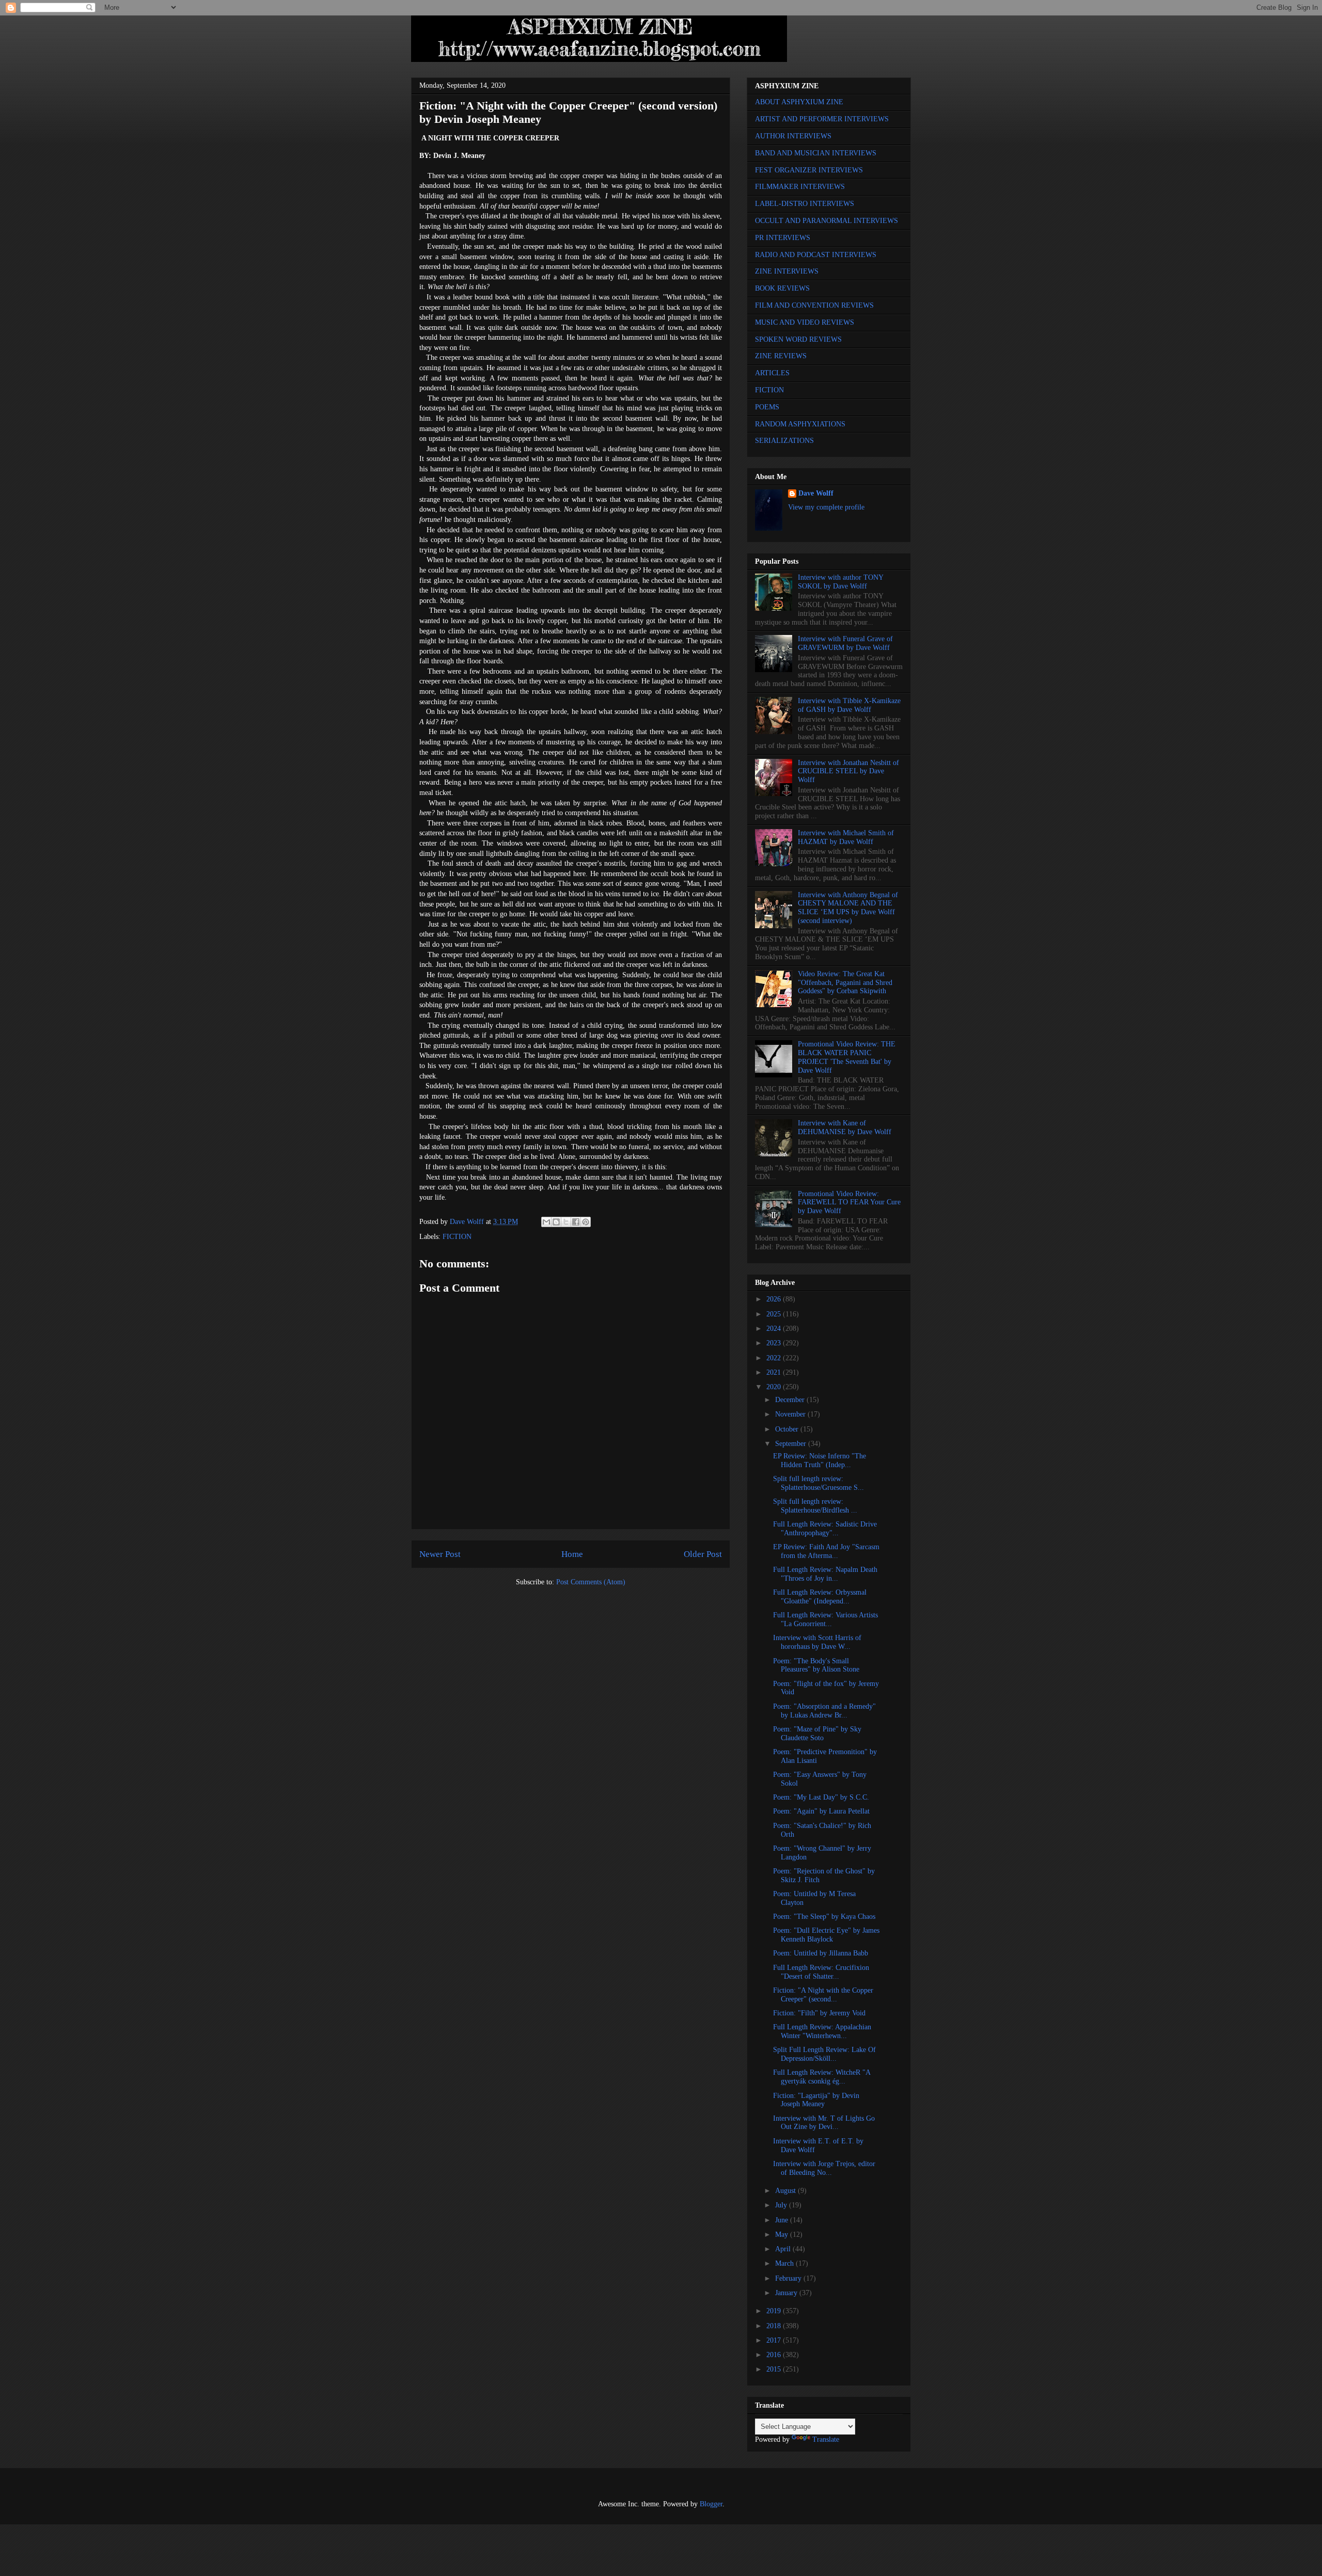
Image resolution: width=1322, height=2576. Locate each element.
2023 (775, 1343)
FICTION (457, 1237)
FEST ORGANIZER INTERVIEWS (809, 170)
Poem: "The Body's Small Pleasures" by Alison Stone (816, 1665)
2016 (775, 2355)
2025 (775, 1314)
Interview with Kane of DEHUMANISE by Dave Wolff (845, 1127)
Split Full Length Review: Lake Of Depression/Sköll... (824, 2054)
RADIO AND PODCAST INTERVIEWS (816, 255)
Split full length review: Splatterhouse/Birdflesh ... (815, 1506)
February (789, 2278)
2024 (775, 1329)
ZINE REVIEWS (781, 356)
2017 (775, 2340)
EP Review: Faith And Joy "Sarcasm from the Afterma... (826, 1551)
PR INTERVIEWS (783, 238)
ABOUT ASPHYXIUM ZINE (799, 102)
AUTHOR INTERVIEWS (793, 136)
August (786, 2191)
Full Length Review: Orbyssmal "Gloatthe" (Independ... (820, 1597)
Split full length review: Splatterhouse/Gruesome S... (819, 1483)
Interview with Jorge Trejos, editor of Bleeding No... (824, 2168)
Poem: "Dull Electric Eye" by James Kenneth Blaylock (826, 1935)
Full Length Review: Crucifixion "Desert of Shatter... (821, 1972)
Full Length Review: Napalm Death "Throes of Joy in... (825, 1574)
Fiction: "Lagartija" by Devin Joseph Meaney (816, 2100)
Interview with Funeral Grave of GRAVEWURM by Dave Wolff (845, 643)
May (783, 2235)
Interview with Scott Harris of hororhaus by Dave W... (817, 1642)
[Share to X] (566, 1222)
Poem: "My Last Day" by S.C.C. (821, 1797)
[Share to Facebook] (576, 1222)
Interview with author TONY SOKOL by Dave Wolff (840, 582)
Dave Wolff (816, 493)
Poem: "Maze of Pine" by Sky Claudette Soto (817, 1734)
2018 (775, 2326)
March (785, 2263)
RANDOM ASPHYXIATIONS (800, 424)
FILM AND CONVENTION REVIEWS (814, 305)
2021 (775, 1372)
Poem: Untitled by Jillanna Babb (821, 1953)
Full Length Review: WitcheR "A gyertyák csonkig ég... (822, 2077)
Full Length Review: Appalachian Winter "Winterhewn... (822, 2031)
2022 (775, 1358)
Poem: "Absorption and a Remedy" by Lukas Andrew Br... (824, 1711)
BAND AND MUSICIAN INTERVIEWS (816, 153)
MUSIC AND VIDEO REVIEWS (805, 322)
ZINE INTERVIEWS (787, 271)
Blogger (711, 2504)
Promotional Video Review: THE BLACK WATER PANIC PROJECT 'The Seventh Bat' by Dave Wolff (847, 1057)
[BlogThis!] (556, 1222)
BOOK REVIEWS (782, 288)
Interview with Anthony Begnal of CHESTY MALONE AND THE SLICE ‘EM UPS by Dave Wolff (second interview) (848, 908)
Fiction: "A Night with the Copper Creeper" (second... (823, 1995)
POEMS (767, 407)
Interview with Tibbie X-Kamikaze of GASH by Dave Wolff (849, 705)
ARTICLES (772, 373)
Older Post (703, 1554)
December (791, 1400)
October (788, 1429)
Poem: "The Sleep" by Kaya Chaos (824, 1917)
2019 (775, 2311)
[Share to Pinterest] (586, 1222)
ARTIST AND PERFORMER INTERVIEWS (822, 119)
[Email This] (546, 1222)
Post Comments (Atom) (591, 1582)
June (783, 2220)
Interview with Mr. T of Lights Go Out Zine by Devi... (824, 2123)
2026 (775, 1299)
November (791, 1414)
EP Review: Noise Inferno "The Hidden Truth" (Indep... (820, 1460)
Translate (826, 2439)
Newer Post (440, 1554)
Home (572, 1554)
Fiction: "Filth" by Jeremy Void (819, 2013)
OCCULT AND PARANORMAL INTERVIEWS (827, 221)
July (782, 2205)
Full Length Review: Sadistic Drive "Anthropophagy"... (825, 1529)
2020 (775, 1387)
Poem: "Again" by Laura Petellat (821, 1811)
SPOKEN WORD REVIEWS (798, 339)
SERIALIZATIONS (784, 441)
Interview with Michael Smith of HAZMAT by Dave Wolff (846, 837)
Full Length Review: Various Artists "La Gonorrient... (825, 1619)
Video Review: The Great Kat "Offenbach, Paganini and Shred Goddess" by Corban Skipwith (845, 983)
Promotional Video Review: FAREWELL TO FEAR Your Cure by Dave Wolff (849, 1203)
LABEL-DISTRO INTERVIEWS (805, 204)
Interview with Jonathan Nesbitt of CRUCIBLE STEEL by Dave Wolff (848, 772)
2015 (775, 2369)
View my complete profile (826, 507)
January (787, 2293)
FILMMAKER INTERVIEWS (800, 187)
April (784, 2249)
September (792, 1444)
